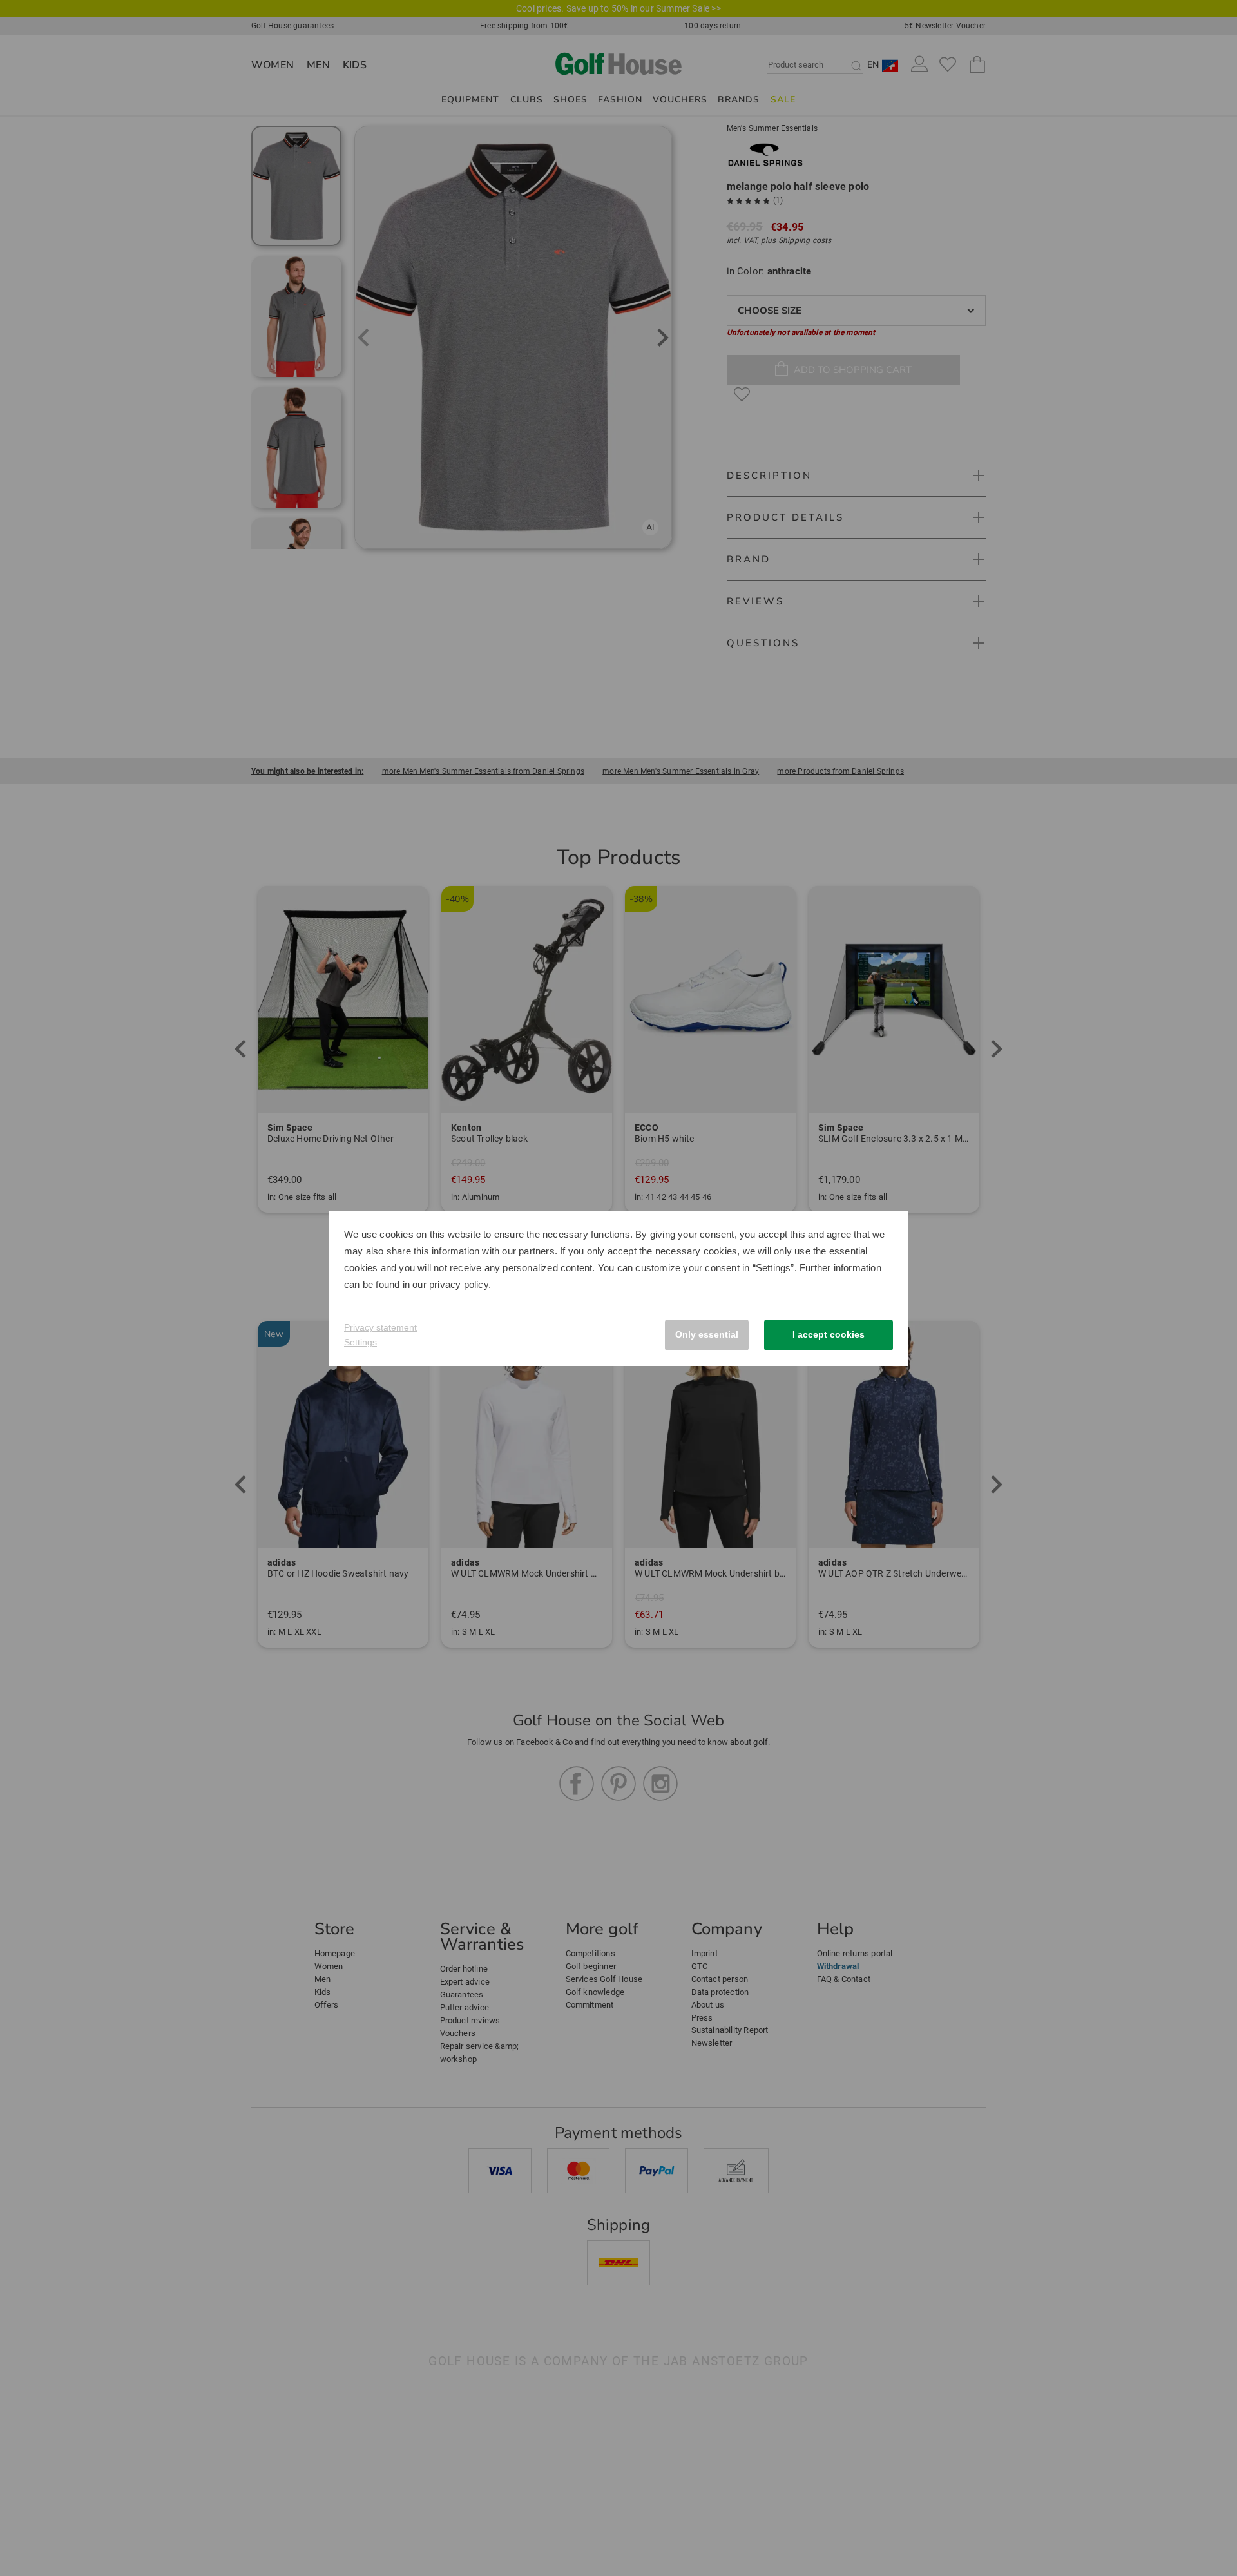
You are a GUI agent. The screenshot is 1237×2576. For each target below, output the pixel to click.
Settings (360, 1342)
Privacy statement (380, 1327)
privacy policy (459, 1284)
